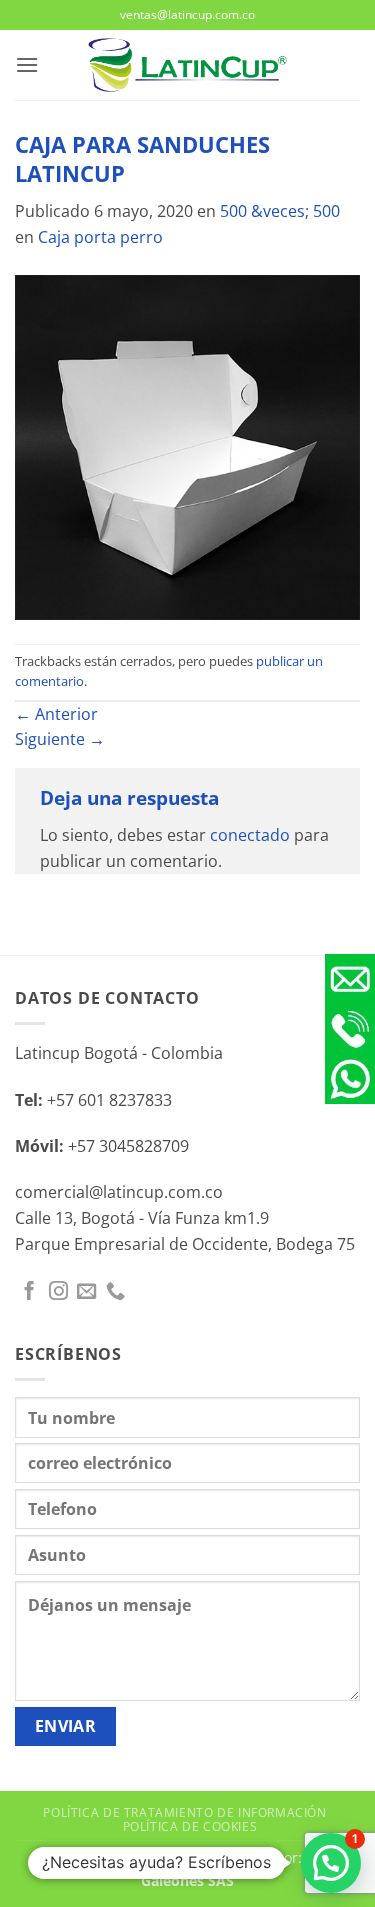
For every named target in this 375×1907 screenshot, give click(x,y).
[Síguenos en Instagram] (58, 1292)
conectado (250, 835)
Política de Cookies (190, 1826)
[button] (27, 64)
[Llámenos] (115, 1292)
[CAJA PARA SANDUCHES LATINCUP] (187, 445)
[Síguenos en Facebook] (29, 1292)
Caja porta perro (100, 237)
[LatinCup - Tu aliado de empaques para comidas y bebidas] (188, 65)
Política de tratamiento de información (184, 1812)
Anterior (56, 714)
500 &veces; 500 (280, 211)
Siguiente (60, 739)
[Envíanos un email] (86, 1292)
